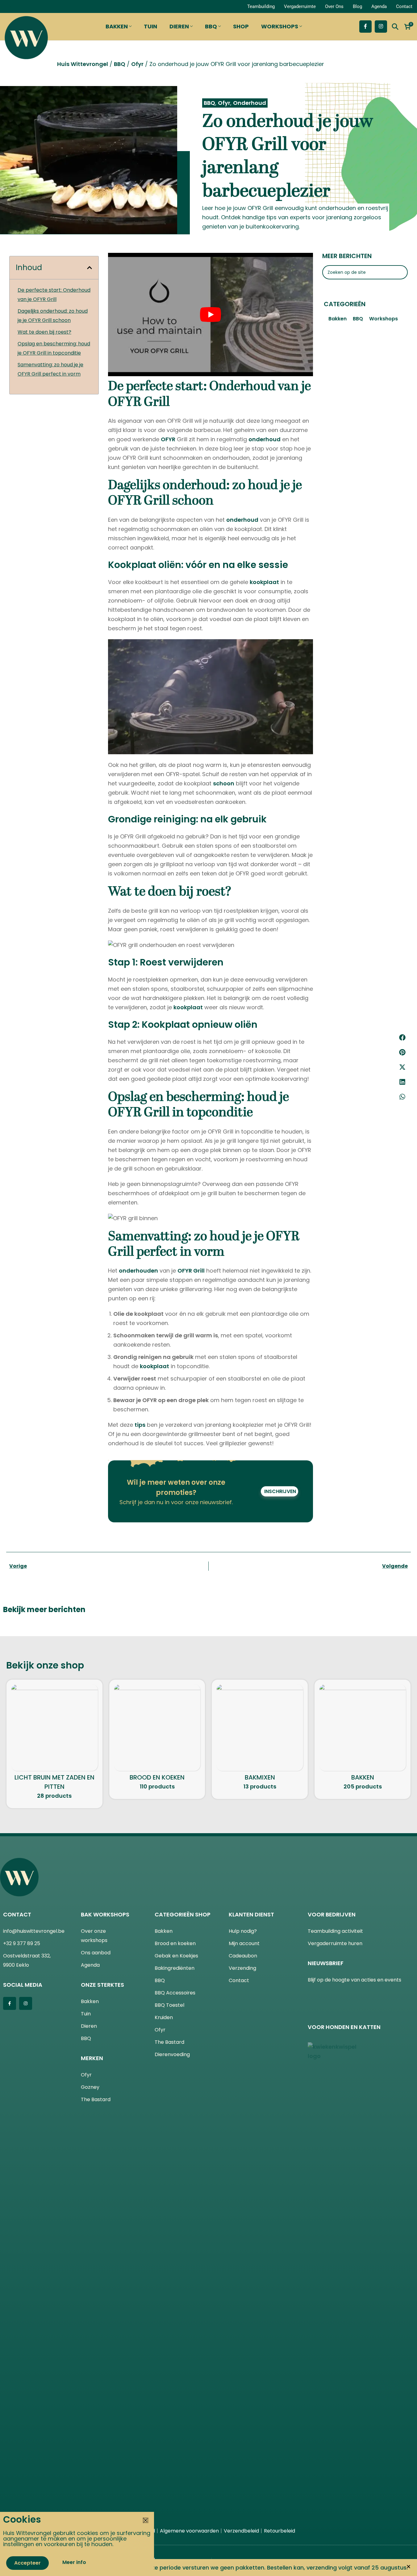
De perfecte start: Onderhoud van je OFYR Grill (54, 295)
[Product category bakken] (363, 1739)
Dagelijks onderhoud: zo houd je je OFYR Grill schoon (53, 316)
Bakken (338, 319)
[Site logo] (26, 36)
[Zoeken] (395, 27)
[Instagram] (26, 2003)
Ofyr (137, 64)
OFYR (168, 439)
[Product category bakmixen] (260, 1739)
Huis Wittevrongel (83, 64)
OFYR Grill (191, 1271)
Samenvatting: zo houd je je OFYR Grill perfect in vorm (50, 369)
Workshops (384, 319)
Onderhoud (250, 103)
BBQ (120, 64)
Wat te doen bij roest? (44, 332)
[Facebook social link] (365, 27)
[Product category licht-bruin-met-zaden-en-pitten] (54, 1744)
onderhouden (138, 1271)
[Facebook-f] (10, 2003)
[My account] (11, 6)
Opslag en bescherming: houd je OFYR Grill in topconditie (54, 348)
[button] (402, 1037)
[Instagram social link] (381, 27)
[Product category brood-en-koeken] (157, 1739)
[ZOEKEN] (401, 272)
